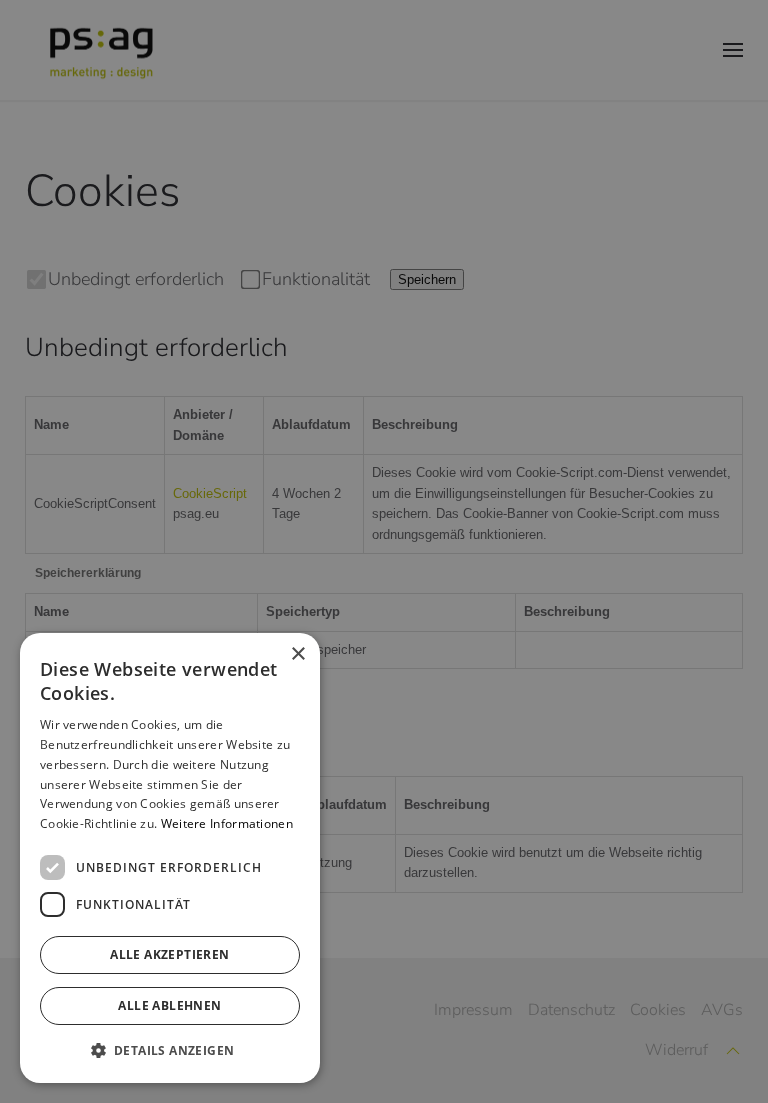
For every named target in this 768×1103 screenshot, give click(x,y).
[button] (170, 1050)
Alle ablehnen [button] (169, 1005)
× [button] (297, 654)
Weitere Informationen (227, 823)
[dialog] (170, 858)
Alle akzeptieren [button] (169, 954)
